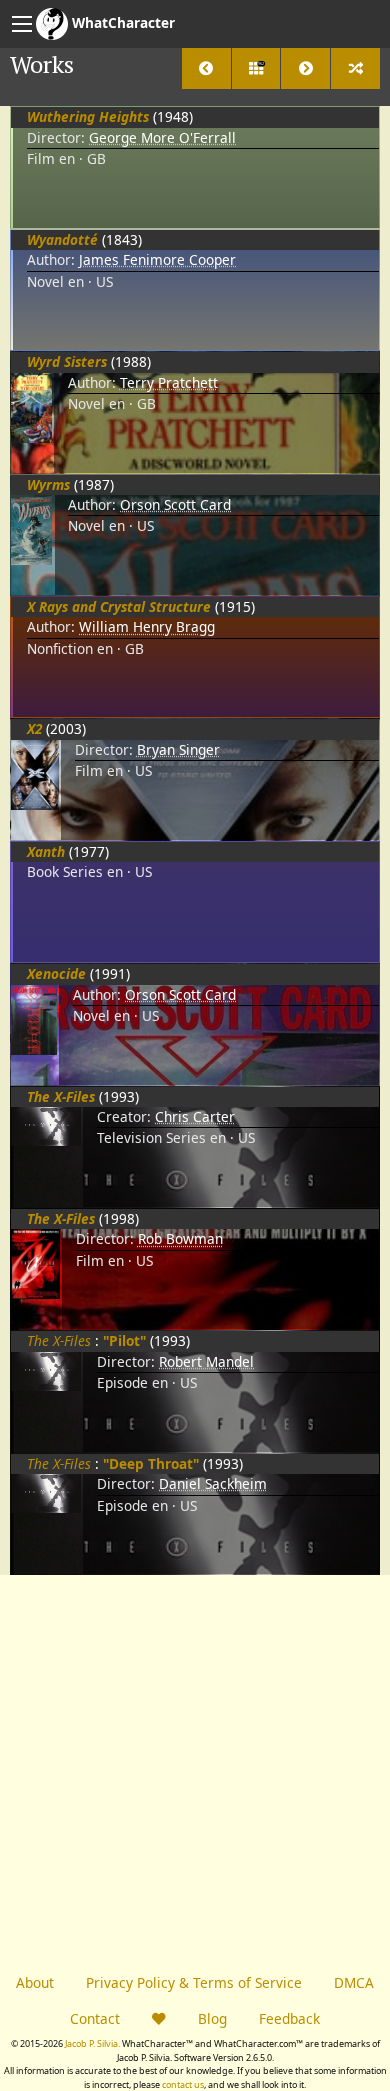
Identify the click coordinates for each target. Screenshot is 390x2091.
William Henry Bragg (147, 626)
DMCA (354, 1982)
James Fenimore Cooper (157, 259)
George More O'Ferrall (162, 137)
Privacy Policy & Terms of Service (194, 1982)
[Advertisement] (195, 1770)
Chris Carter (195, 1116)
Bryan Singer (178, 749)
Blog (212, 2018)
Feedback (289, 2018)
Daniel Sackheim (213, 1483)
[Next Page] (305, 68)
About (35, 1982)
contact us (183, 2084)
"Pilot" (124, 1340)
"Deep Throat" (151, 1463)
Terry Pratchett (169, 382)
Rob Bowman (180, 1238)
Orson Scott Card (175, 504)
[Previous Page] (206, 68)
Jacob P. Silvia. (92, 2043)
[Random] (355, 68)
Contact (95, 2018)
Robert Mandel (206, 1361)
